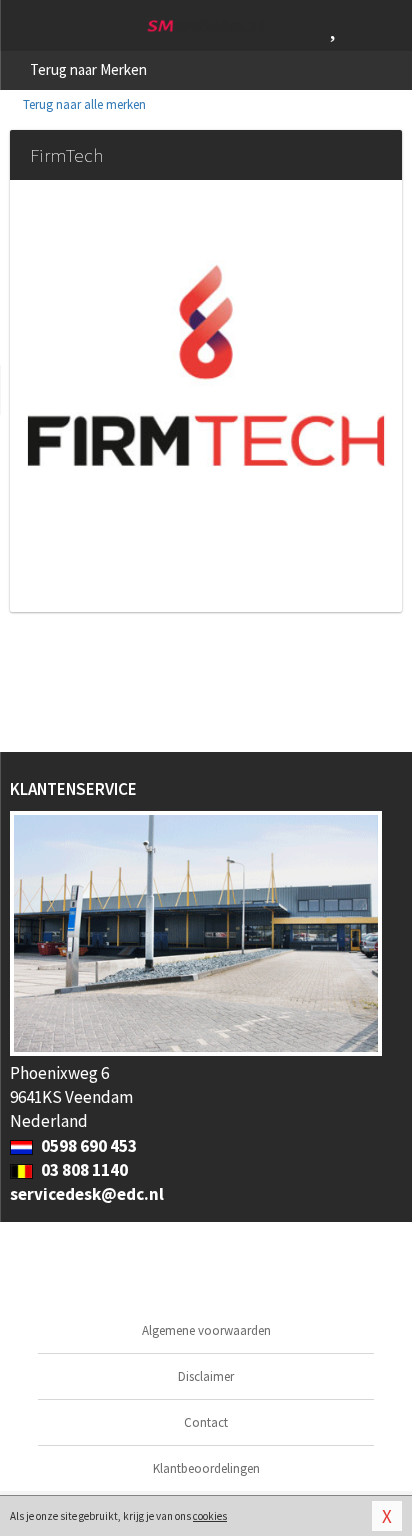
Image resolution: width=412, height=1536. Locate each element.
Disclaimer (206, 1376)
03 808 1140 (83, 1170)
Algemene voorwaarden (206, 1330)
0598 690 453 (87, 1146)
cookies (210, 1516)
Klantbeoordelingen (206, 1468)
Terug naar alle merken (83, 104)
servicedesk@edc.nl (87, 1194)
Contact (206, 1422)
